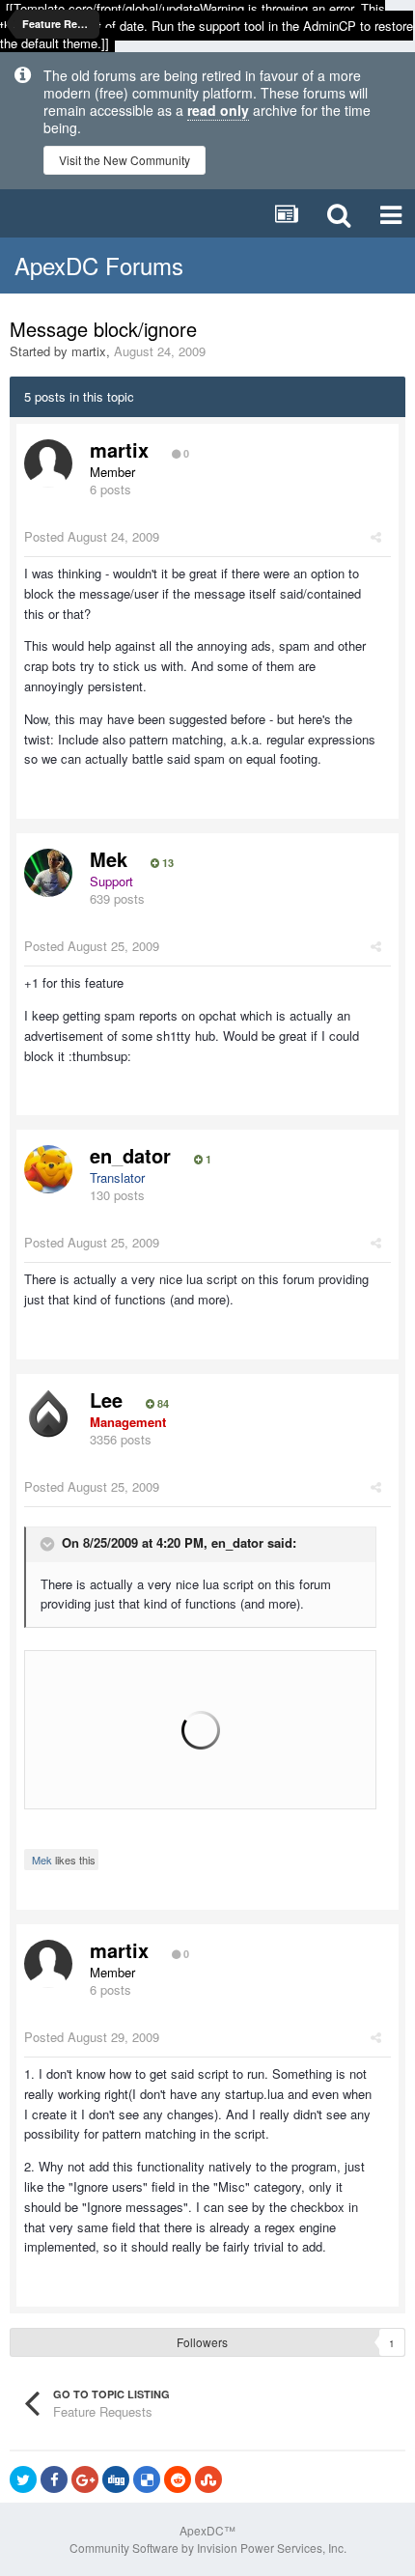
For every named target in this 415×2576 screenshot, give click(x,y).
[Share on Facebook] (54, 2479)
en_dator (130, 1155)
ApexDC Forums (99, 265)
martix (89, 351)
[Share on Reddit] (178, 2479)
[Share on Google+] (85, 2479)
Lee (106, 1400)
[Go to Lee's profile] (48, 1414)
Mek (109, 859)
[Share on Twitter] (23, 2479)
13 (166, 863)
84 (162, 1404)
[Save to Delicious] (147, 2479)
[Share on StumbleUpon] (208, 2479)
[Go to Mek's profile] (48, 873)
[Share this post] (376, 536)
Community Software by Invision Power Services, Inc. (208, 2548)
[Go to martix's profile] (48, 463)
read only (218, 110)
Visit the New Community (124, 160)
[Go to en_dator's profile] (48, 1169)
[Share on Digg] (116, 2479)
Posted (92, 536)
